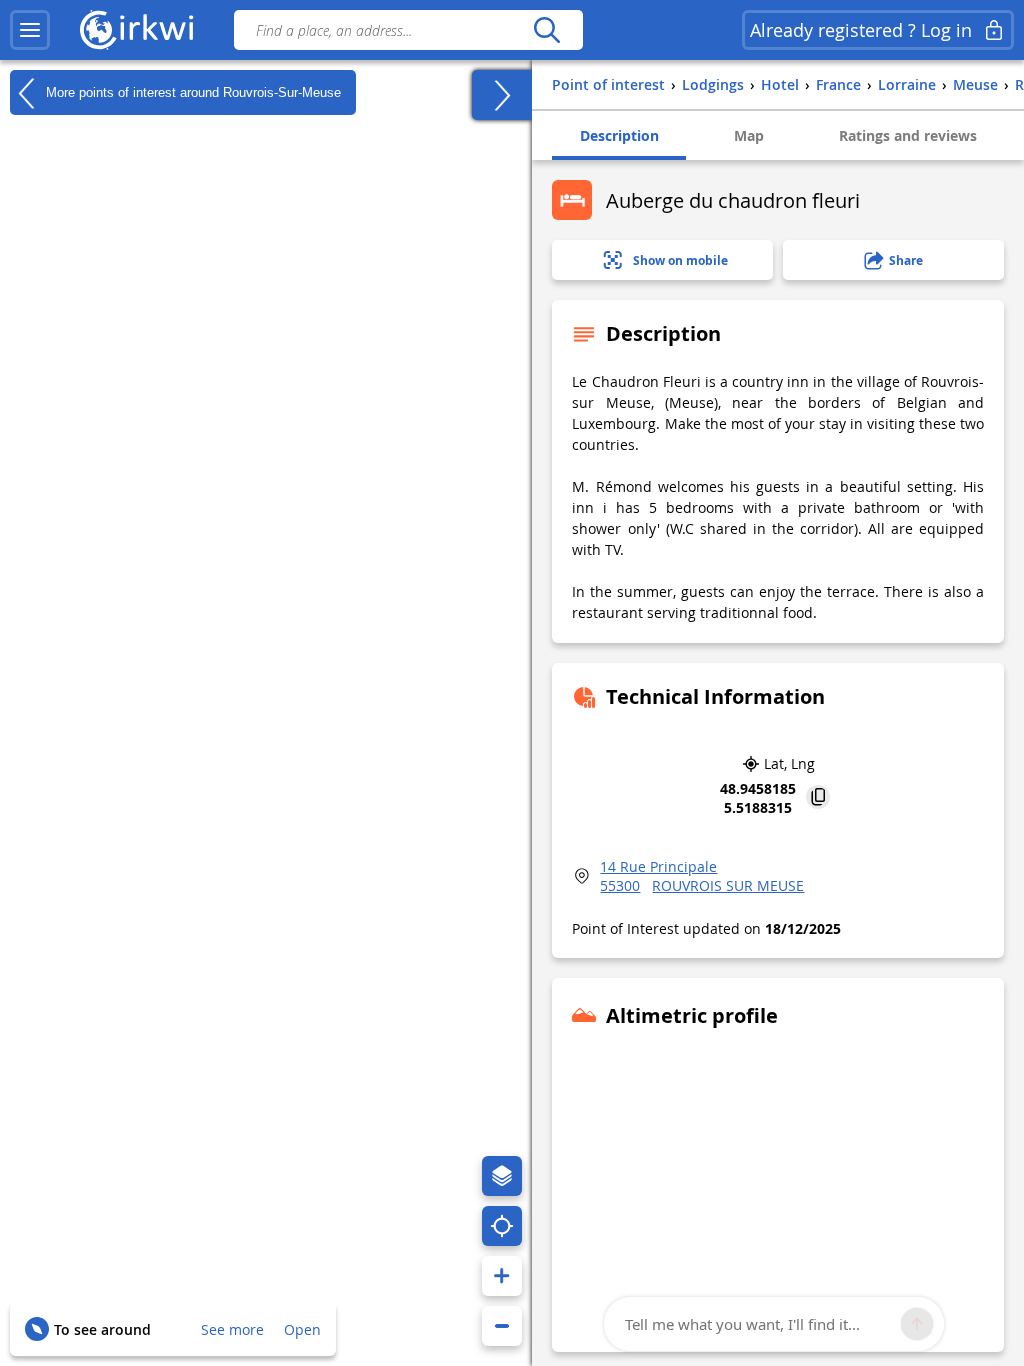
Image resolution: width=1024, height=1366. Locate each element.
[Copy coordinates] (818, 798)
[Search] (546, 30)
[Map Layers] (502, 1176)
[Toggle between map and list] (502, 95)
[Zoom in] (502, 1276)
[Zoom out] (502, 1326)
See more (232, 1329)
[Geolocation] (502, 1226)
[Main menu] (30, 30)
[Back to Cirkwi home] (137, 30)
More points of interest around (191, 91)
